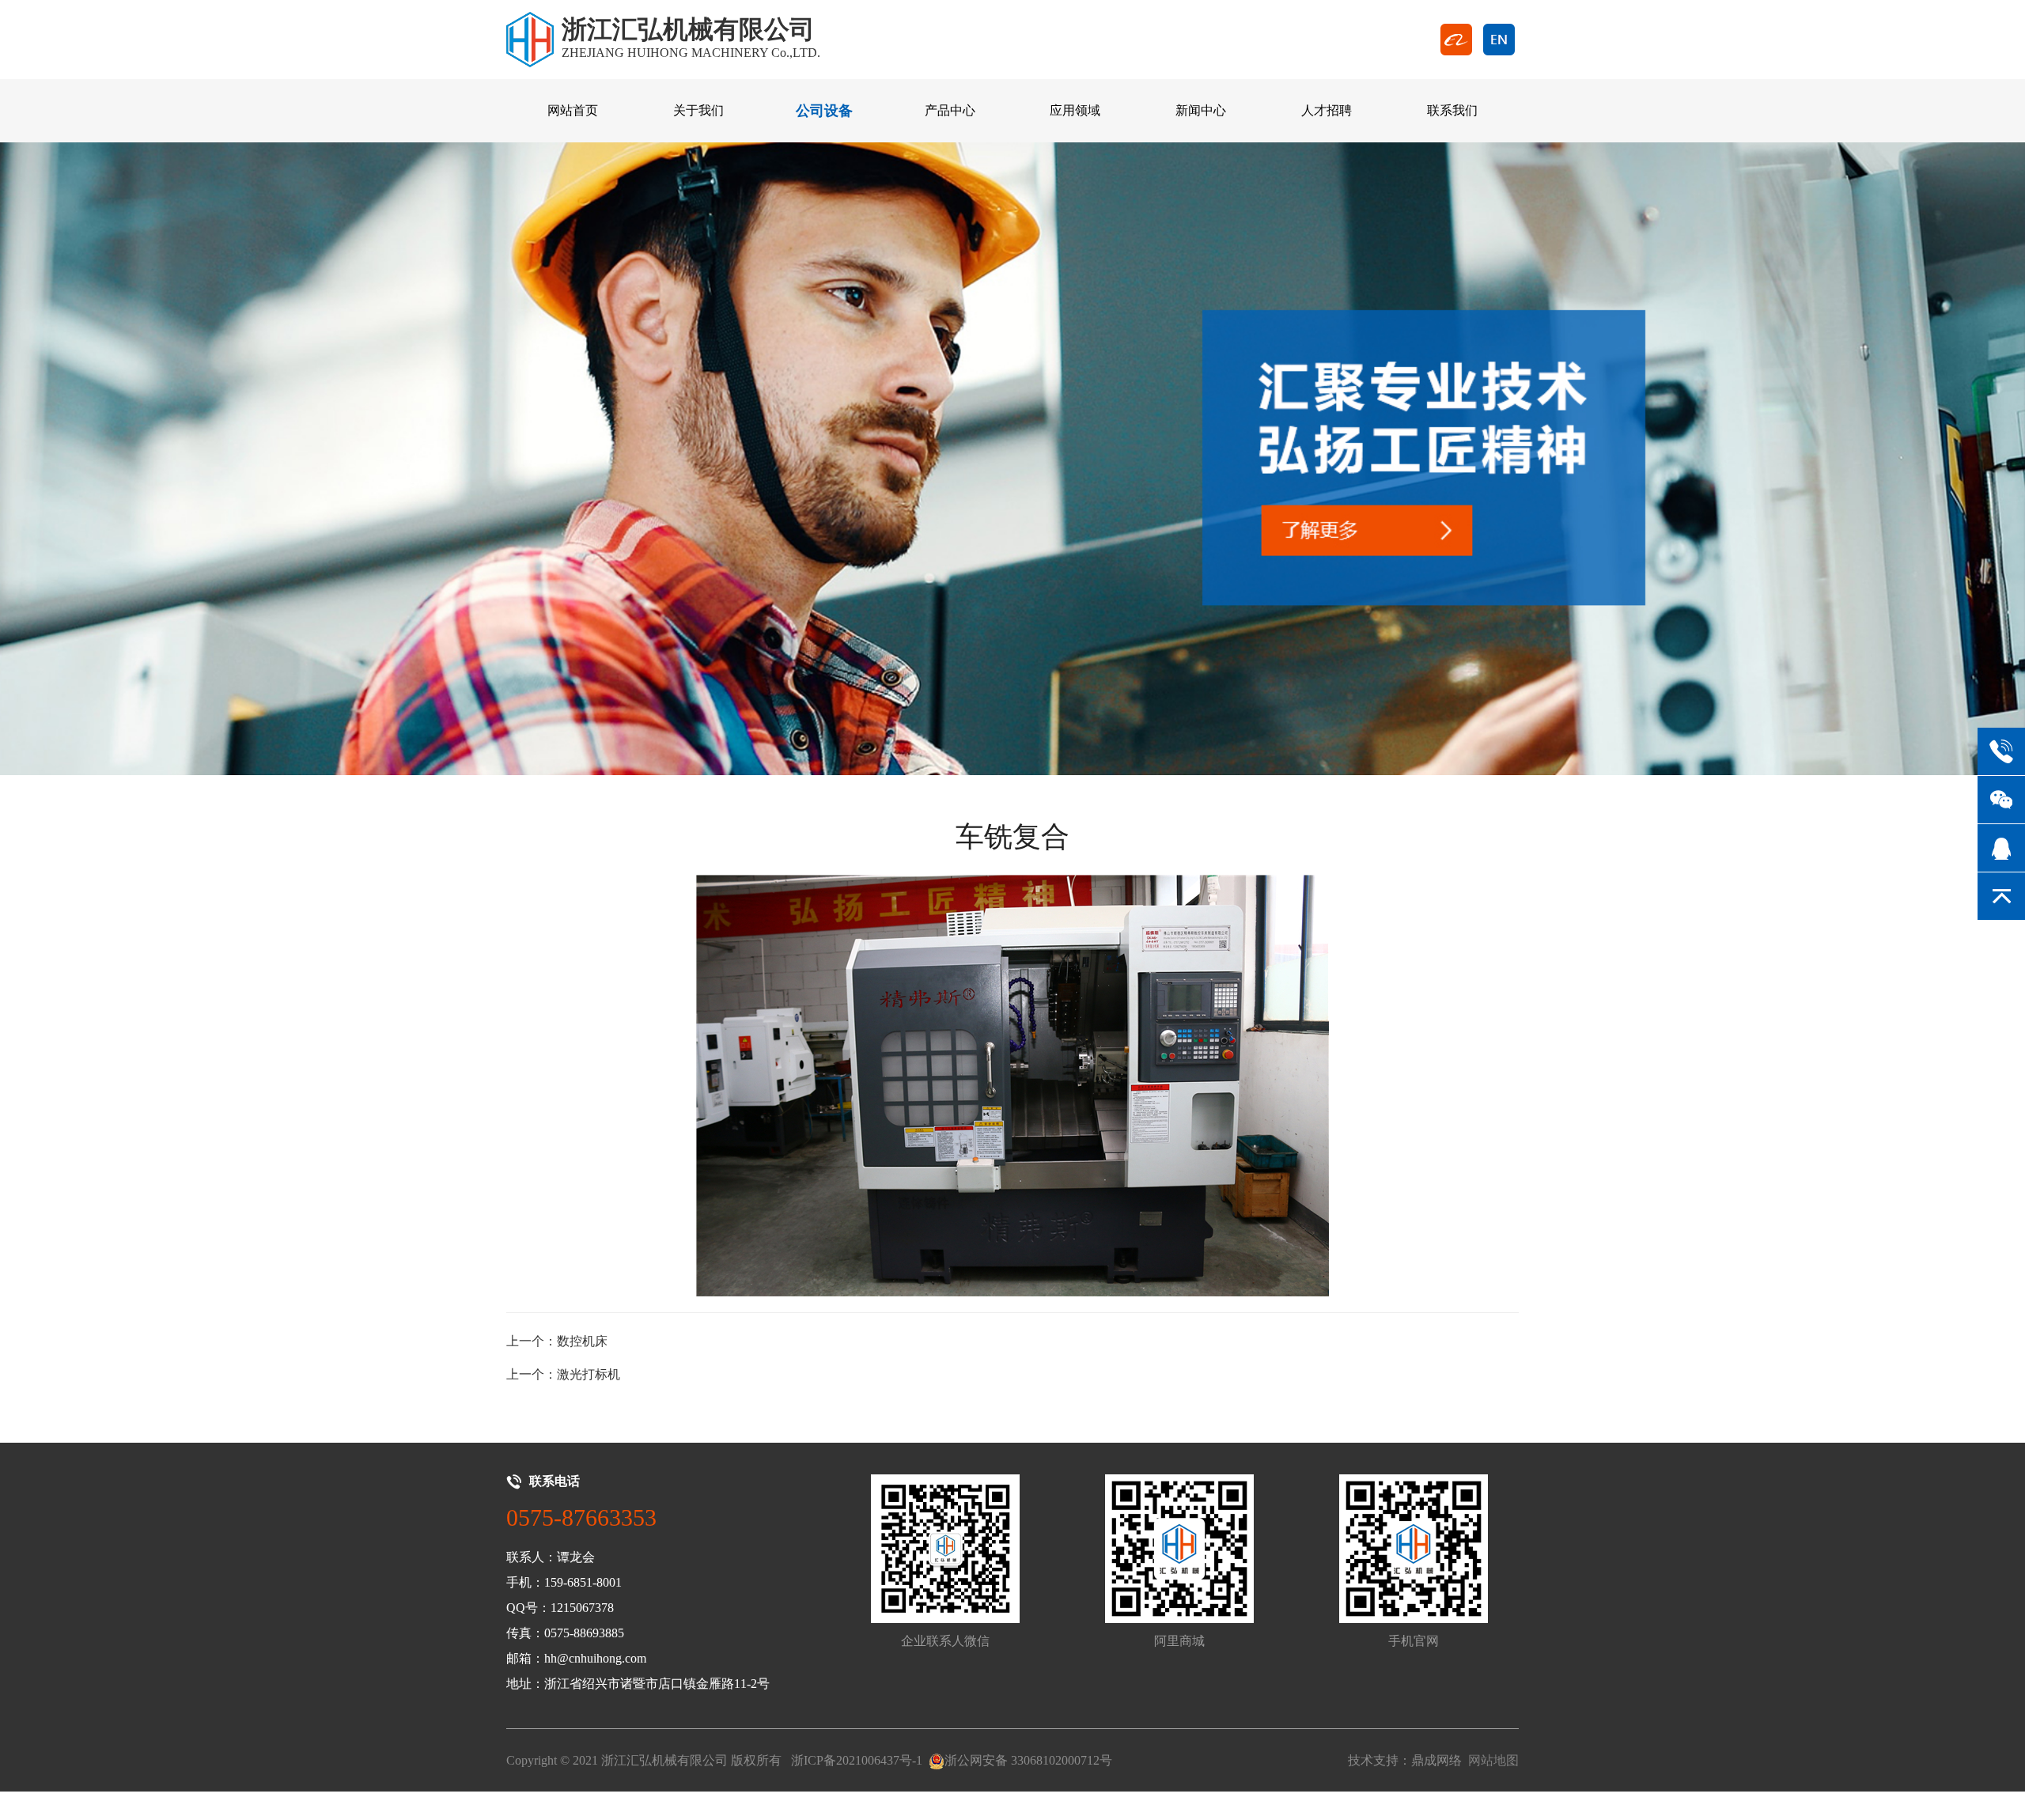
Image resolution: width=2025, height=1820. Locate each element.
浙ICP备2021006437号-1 (857, 1760)
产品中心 (950, 110)
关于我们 (698, 110)
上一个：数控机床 (557, 1341)
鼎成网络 (1436, 1760)
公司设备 (824, 111)
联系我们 (1452, 110)
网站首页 (573, 110)
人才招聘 (1327, 110)
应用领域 (1075, 110)
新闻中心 (1201, 110)
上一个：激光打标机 (563, 1374)
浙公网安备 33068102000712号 (1028, 1760)
